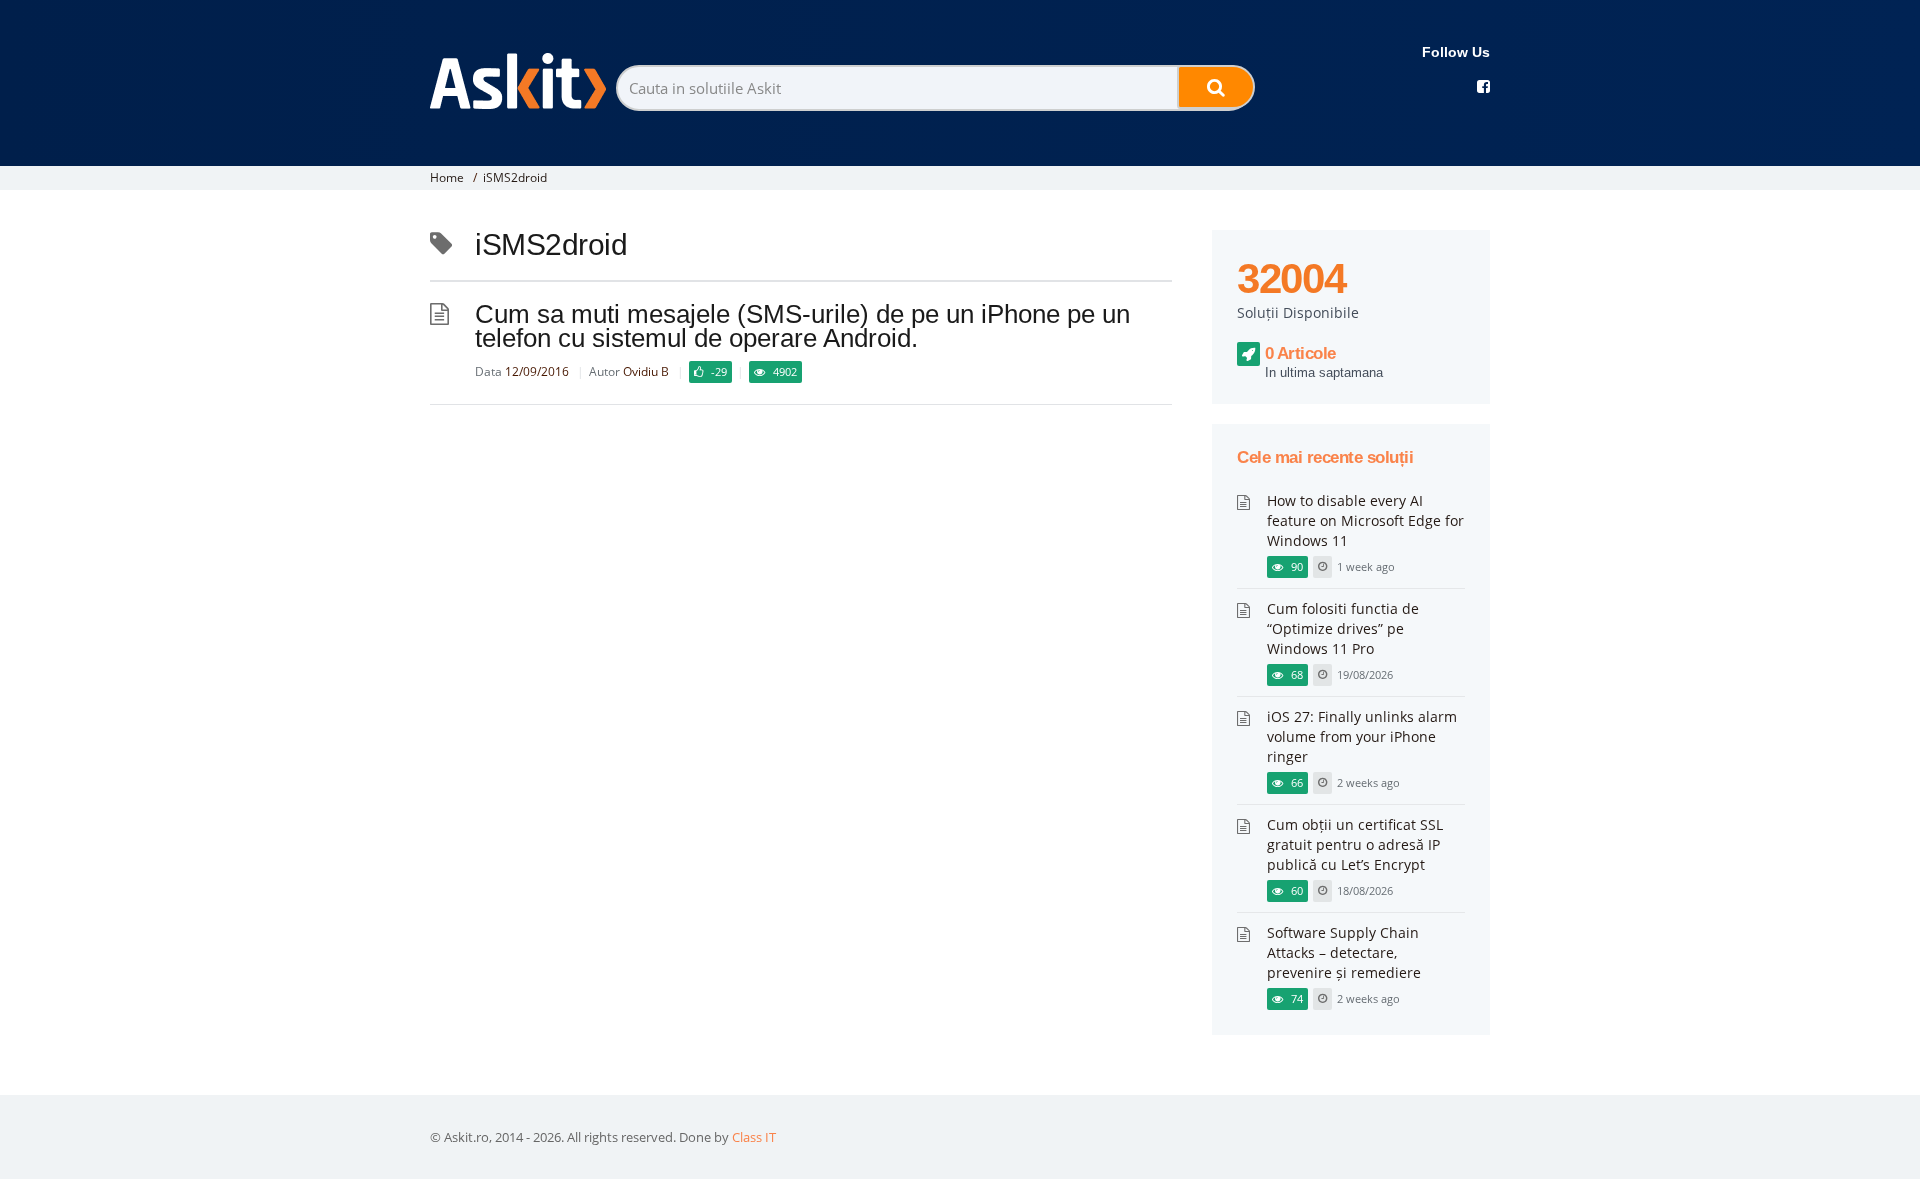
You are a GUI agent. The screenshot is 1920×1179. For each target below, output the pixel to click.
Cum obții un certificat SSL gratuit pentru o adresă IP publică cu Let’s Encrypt (1355, 844)
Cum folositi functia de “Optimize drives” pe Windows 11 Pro (1343, 628)
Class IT (754, 1137)
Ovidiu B (646, 371)
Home (447, 177)
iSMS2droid (515, 177)
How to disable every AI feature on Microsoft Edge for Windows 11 (1365, 520)
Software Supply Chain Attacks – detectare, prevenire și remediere (1344, 952)
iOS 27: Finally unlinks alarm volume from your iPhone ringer (1362, 736)
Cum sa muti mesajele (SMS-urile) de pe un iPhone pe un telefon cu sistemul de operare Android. (802, 326)
